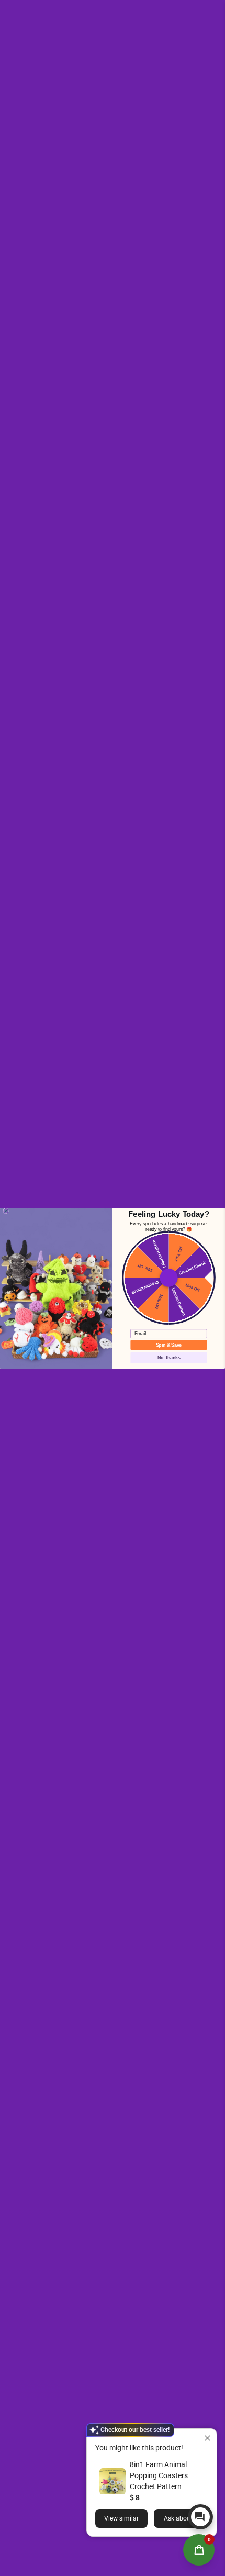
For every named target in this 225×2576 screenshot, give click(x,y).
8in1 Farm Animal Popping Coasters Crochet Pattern (159, 2475)
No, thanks (169, 1357)
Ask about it (181, 2518)
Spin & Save (169, 1344)
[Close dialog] (6, 1211)
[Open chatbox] (200, 2517)
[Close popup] (207, 2438)
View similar (121, 2518)
